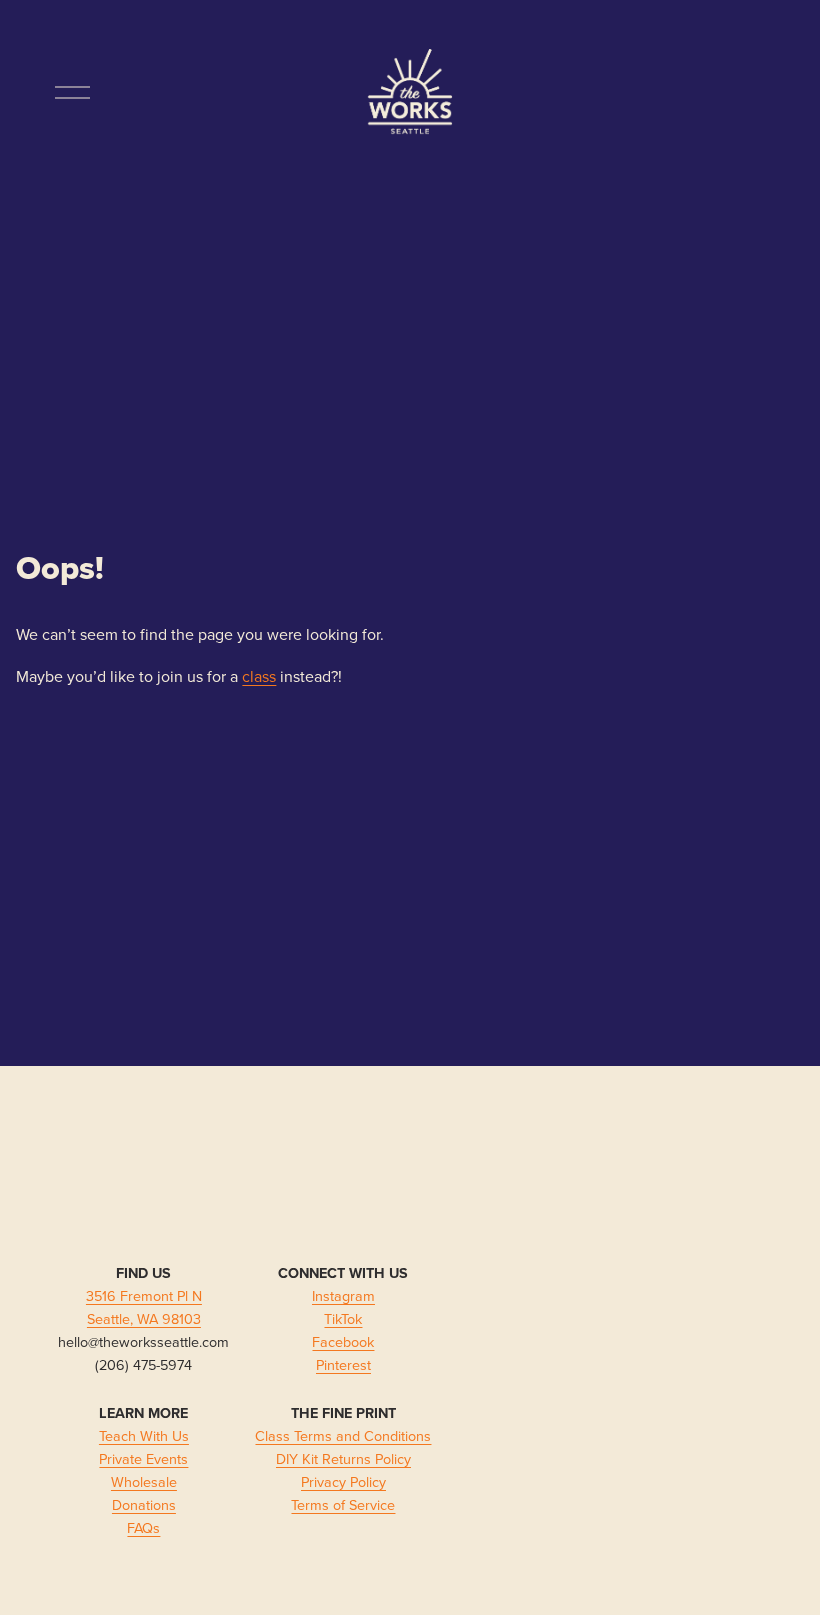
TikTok (343, 1318)
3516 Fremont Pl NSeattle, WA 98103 (144, 1307)
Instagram (343, 1295)
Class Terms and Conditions (343, 1435)
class (259, 676)
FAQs (143, 1527)
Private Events (143, 1458)
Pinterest (343, 1364)
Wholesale (144, 1481)
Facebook (343, 1341)
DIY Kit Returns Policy (343, 1458)
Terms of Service (343, 1504)
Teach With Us (144, 1435)
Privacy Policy (343, 1481)
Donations (144, 1504)
